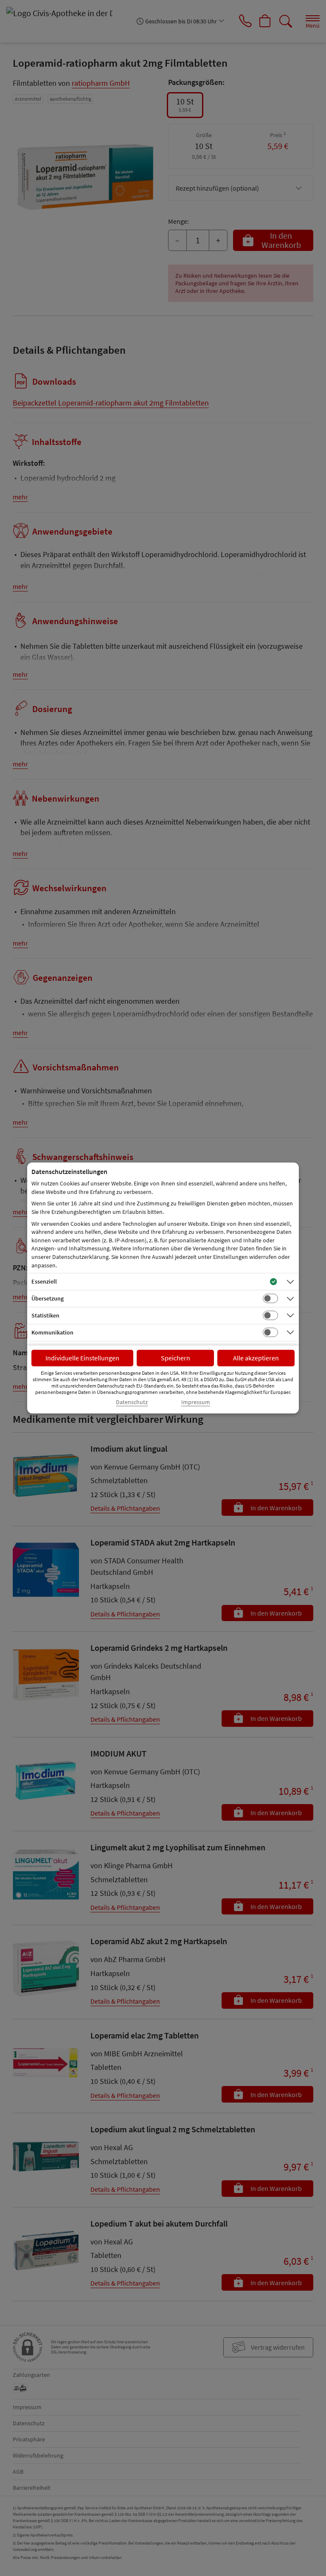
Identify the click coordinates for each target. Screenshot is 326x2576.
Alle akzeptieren (256, 1358)
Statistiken (45, 1315)
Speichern (176, 1358)
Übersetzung (48, 1298)
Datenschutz (132, 1402)
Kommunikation (52, 1332)
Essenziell (44, 1281)
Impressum (196, 1402)
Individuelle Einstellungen (82, 1358)
